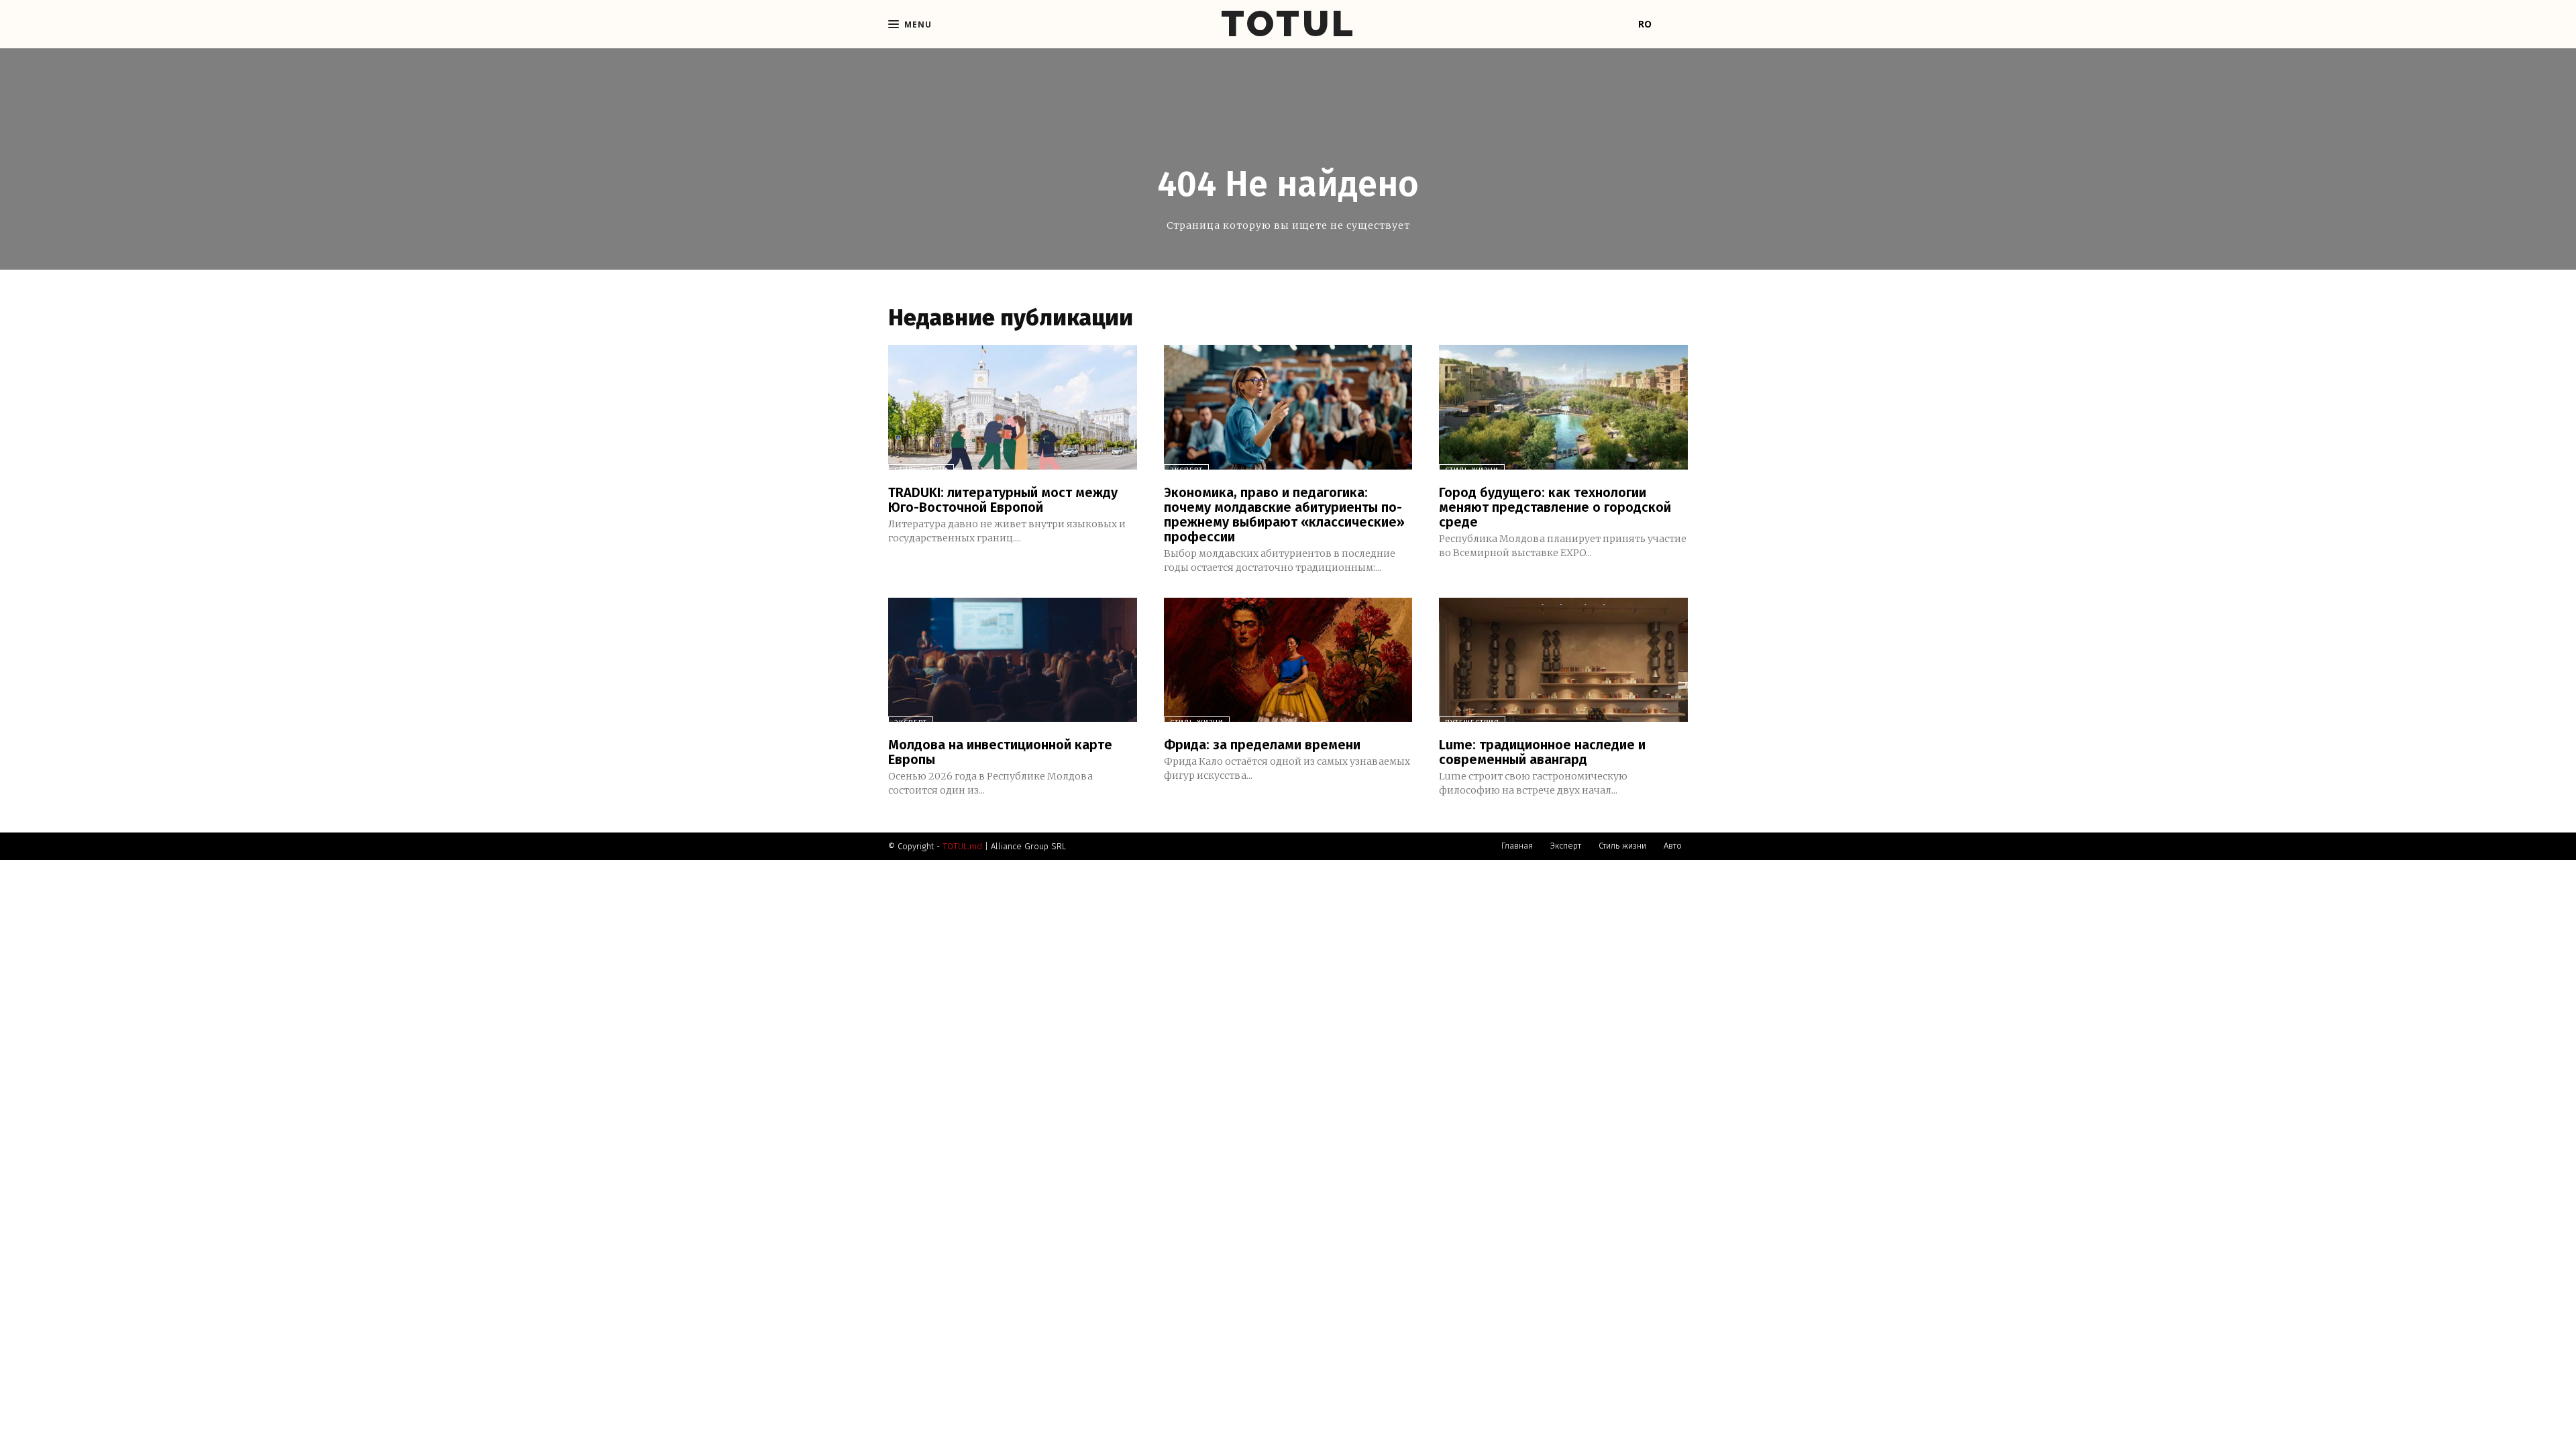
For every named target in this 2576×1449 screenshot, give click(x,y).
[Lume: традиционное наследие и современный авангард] (1563, 660)
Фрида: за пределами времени (1262, 745)
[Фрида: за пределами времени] (1288, 660)
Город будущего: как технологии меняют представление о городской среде (1555, 507)
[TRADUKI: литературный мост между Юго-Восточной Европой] (1013, 407)
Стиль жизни (921, 471)
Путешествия (1472, 723)
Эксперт (1186, 471)
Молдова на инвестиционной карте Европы (1000, 752)
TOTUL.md (962, 846)
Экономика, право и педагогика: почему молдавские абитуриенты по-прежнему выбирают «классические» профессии (1284, 515)
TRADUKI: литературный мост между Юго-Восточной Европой (1003, 500)
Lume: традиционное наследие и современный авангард (1542, 752)
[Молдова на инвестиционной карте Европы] (1013, 660)
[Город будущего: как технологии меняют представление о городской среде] (1563, 407)
